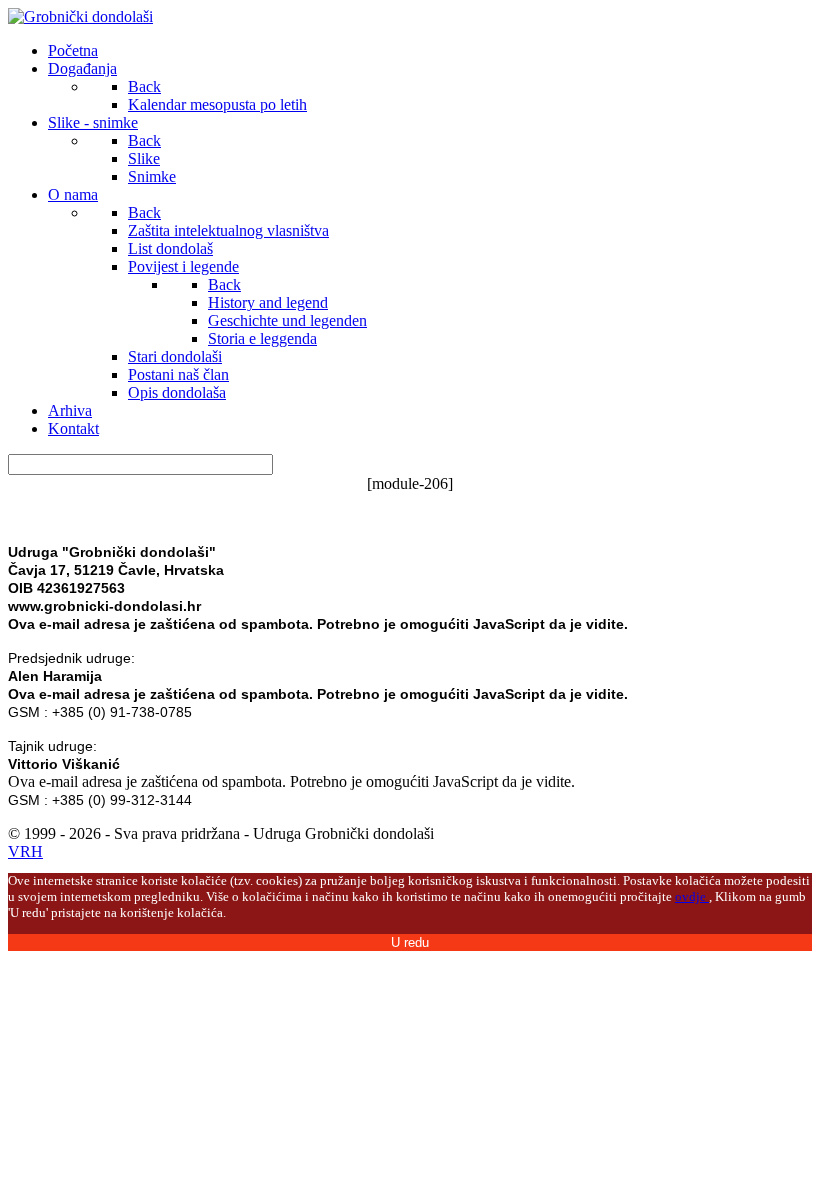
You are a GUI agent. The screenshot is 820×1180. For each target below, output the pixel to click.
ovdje (692, 896)
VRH (25, 851)
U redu (410, 942)
